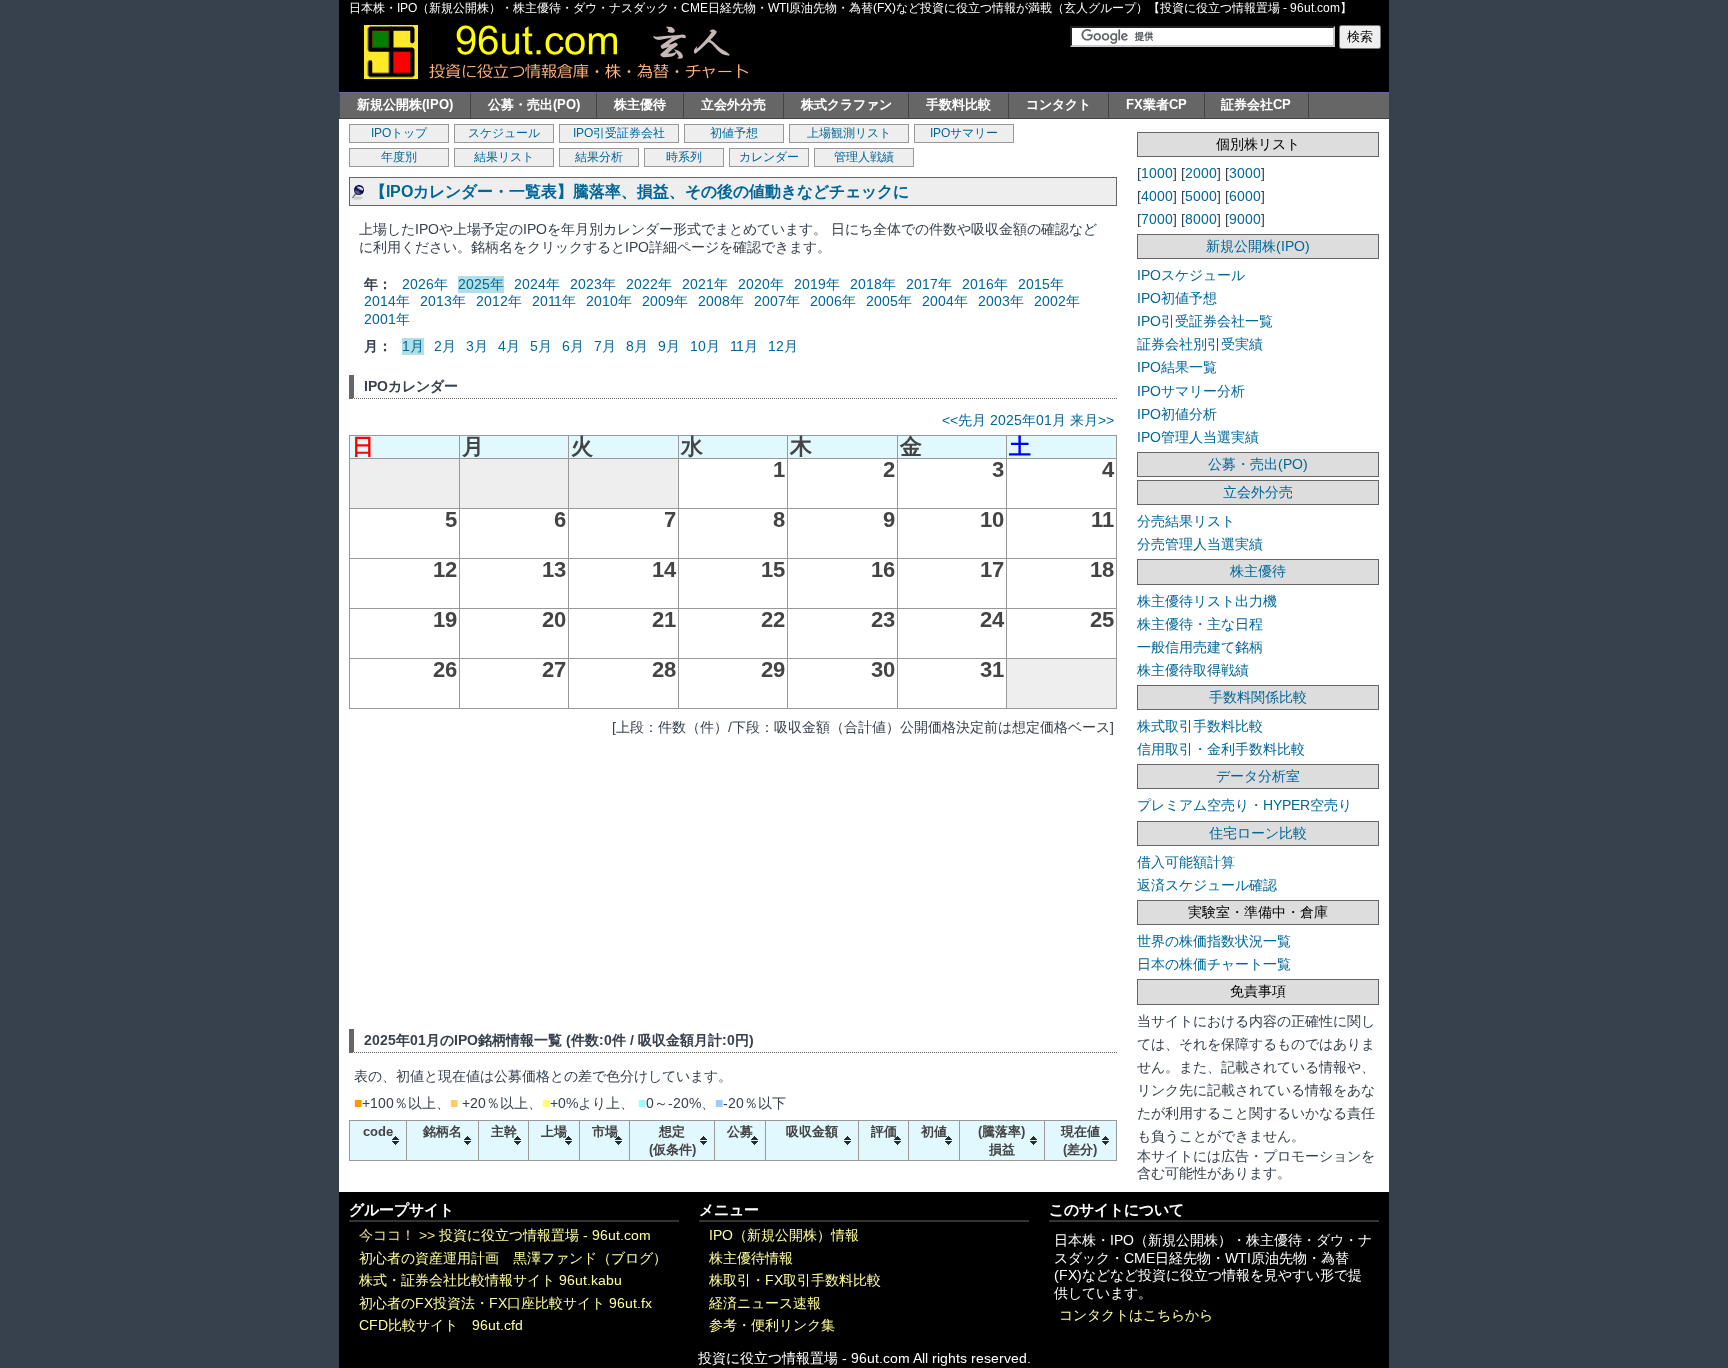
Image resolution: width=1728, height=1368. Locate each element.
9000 (1245, 219)
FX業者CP (1156, 104)
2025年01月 (1028, 420)
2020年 (761, 284)
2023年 (593, 284)
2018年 (873, 284)
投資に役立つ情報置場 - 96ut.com (545, 1235)
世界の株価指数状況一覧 (1214, 941)
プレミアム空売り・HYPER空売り (1244, 805)
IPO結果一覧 (1177, 367)
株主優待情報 (751, 1258)
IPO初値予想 (1177, 298)
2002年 (1057, 301)
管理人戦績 (864, 157)
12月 (783, 346)
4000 (1157, 196)
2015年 (1041, 284)
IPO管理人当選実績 (1198, 437)
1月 (413, 346)
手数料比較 (958, 104)
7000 (1157, 219)
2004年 (945, 301)
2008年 (721, 301)
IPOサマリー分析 (1191, 391)
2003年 (1001, 301)
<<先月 (964, 420)
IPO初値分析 (1177, 414)
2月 (445, 346)
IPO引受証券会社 (619, 133)
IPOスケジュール (1191, 275)
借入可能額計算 (1186, 862)
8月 (637, 346)
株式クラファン (846, 104)
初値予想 (734, 133)
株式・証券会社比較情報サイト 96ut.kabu (490, 1280)
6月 (573, 346)
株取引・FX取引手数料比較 (795, 1280)
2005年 (889, 301)
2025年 (481, 284)
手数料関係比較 (1258, 697)
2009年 (665, 301)
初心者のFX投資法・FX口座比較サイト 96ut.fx (505, 1303)
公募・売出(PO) (534, 104)
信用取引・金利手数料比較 (1221, 749)
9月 (669, 346)
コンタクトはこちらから (1136, 1315)
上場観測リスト (849, 133)
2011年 (554, 301)
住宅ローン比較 (1258, 833)
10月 (705, 346)
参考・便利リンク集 (772, 1325)
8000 (1201, 219)
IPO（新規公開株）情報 (784, 1235)
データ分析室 (1258, 776)
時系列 (684, 157)
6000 (1245, 196)
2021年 (705, 284)
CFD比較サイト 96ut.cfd (441, 1325)
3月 (477, 346)
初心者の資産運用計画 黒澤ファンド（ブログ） (513, 1258)
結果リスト (504, 157)
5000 (1201, 196)
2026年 (425, 284)
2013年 (443, 301)
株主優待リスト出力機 (1207, 601)
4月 (509, 346)
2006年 (833, 301)
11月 (744, 346)
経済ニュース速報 (765, 1303)
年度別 (399, 157)
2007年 (777, 301)
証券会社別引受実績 (1200, 344)
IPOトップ (399, 133)
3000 (1245, 173)
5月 (541, 346)
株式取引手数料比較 (1200, 726)
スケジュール (504, 133)
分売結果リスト (1186, 521)
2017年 (929, 284)
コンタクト (1058, 104)
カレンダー (769, 157)
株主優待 (640, 104)
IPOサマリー (964, 133)
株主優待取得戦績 (1193, 670)
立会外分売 (733, 104)
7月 (605, 346)
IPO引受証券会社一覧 (1205, 321)
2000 (1201, 173)
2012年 (499, 301)
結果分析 (599, 157)
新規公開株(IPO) (405, 104)
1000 (1157, 173)
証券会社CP (1256, 104)
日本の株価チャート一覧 (1214, 964)
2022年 (649, 284)
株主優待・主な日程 (1200, 624)
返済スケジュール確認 (1207, 885)
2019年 (817, 284)
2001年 (387, 319)
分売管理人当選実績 (1200, 544)
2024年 (537, 284)
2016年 (985, 284)
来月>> (1092, 420)
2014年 (387, 301)
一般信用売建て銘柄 (1200, 647)
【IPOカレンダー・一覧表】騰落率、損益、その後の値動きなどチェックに (639, 191)
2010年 (609, 301)
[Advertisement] (733, 879)
